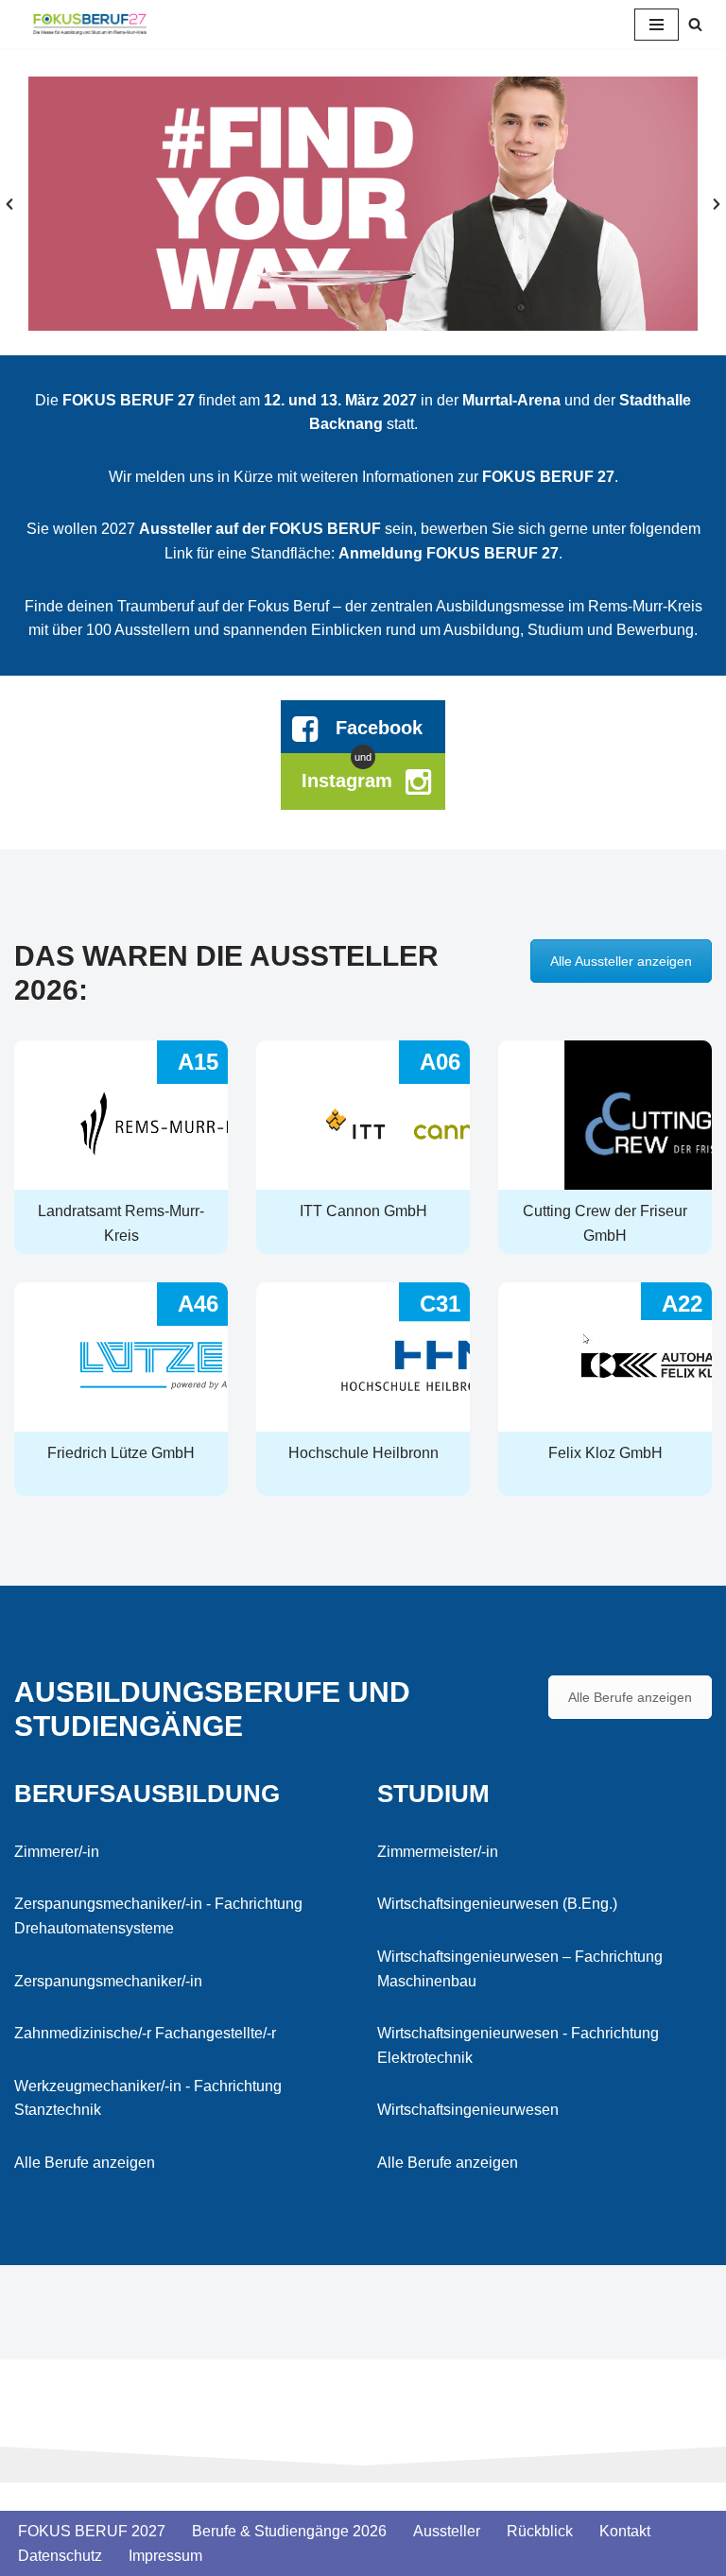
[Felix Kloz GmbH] (605, 1389)
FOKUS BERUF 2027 (92, 2531)
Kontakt (625, 2531)
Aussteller (447, 2531)
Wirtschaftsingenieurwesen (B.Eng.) (497, 1904)
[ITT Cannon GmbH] (363, 1147)
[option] (363, 204)
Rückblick (540, 2531)
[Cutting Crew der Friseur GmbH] (605, 1147)
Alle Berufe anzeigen (630, 1697)
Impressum (165, 2556)
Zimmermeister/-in (438, 1852)
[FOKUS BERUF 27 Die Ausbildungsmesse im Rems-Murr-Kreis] (90, 24)
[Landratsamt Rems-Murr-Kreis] (121, 1147)
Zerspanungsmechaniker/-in (108, 1981)
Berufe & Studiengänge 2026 (289, 2531)
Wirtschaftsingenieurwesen (468, 2110)
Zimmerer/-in (57, 1852)
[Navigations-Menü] (657, 25)
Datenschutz (60, 2556)
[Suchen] (695, 24)
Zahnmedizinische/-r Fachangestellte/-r (145, 2033)
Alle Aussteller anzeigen (621, 961)
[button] (9, 204)
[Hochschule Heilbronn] (363, 1389)
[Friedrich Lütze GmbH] (121, 1389)
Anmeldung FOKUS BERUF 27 (449, 553)
